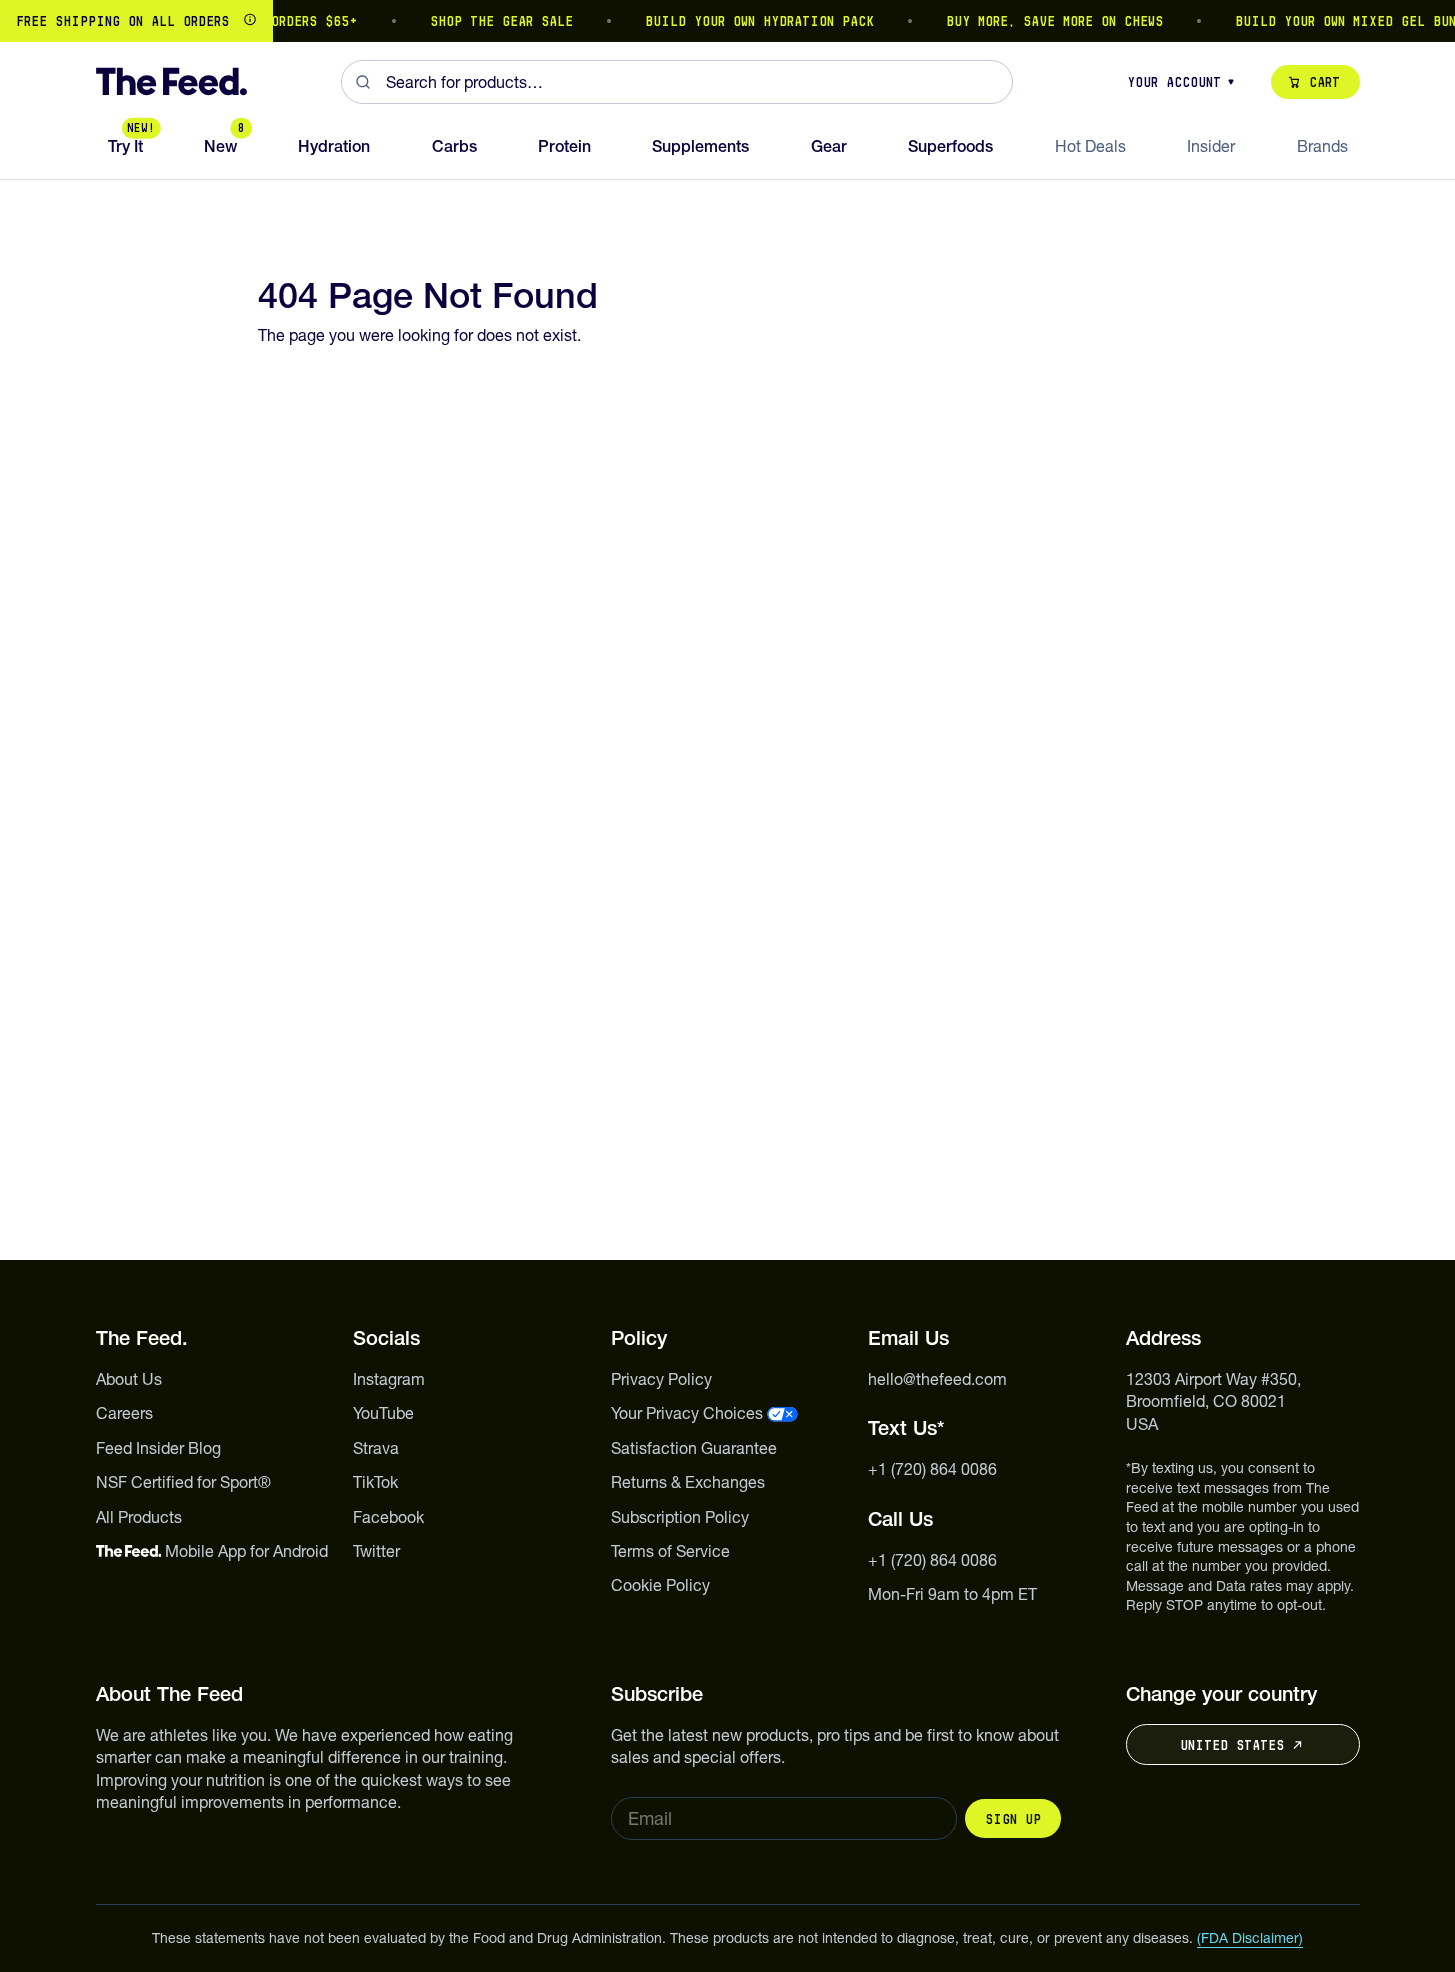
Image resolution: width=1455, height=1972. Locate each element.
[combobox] (677, 82)
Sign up (1013, 1819)
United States (1232, 1745)
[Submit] (363, 82)
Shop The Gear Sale (489, 21)
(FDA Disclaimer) (1250, 1938)
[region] (727, 21)
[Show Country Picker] (250, 21)
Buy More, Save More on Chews (1042, 21)
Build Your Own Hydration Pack (747, 21)
